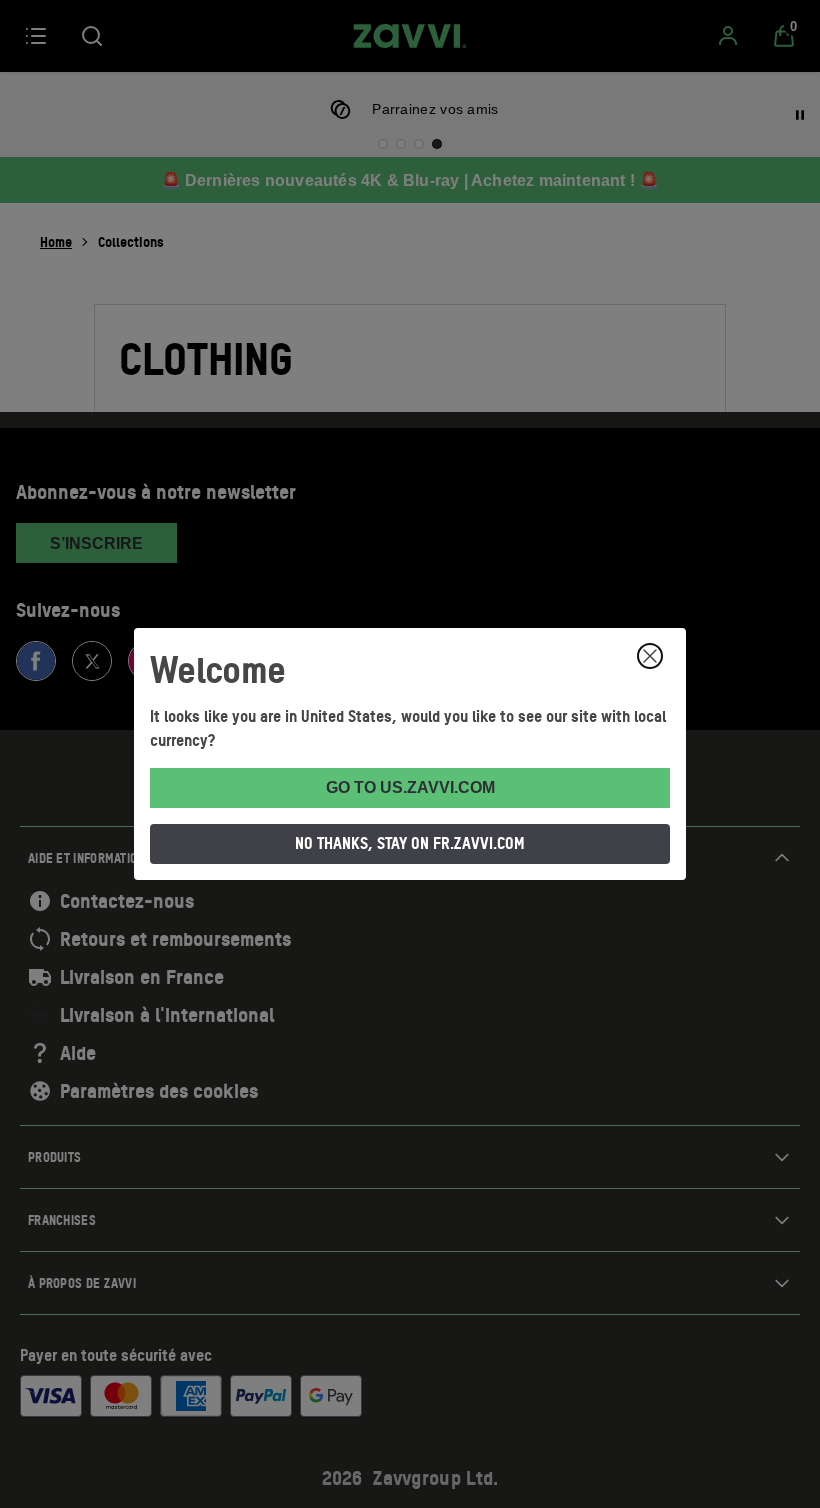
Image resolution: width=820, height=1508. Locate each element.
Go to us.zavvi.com (410, 787)
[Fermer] (650, 656)
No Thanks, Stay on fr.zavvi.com (410, 843)
